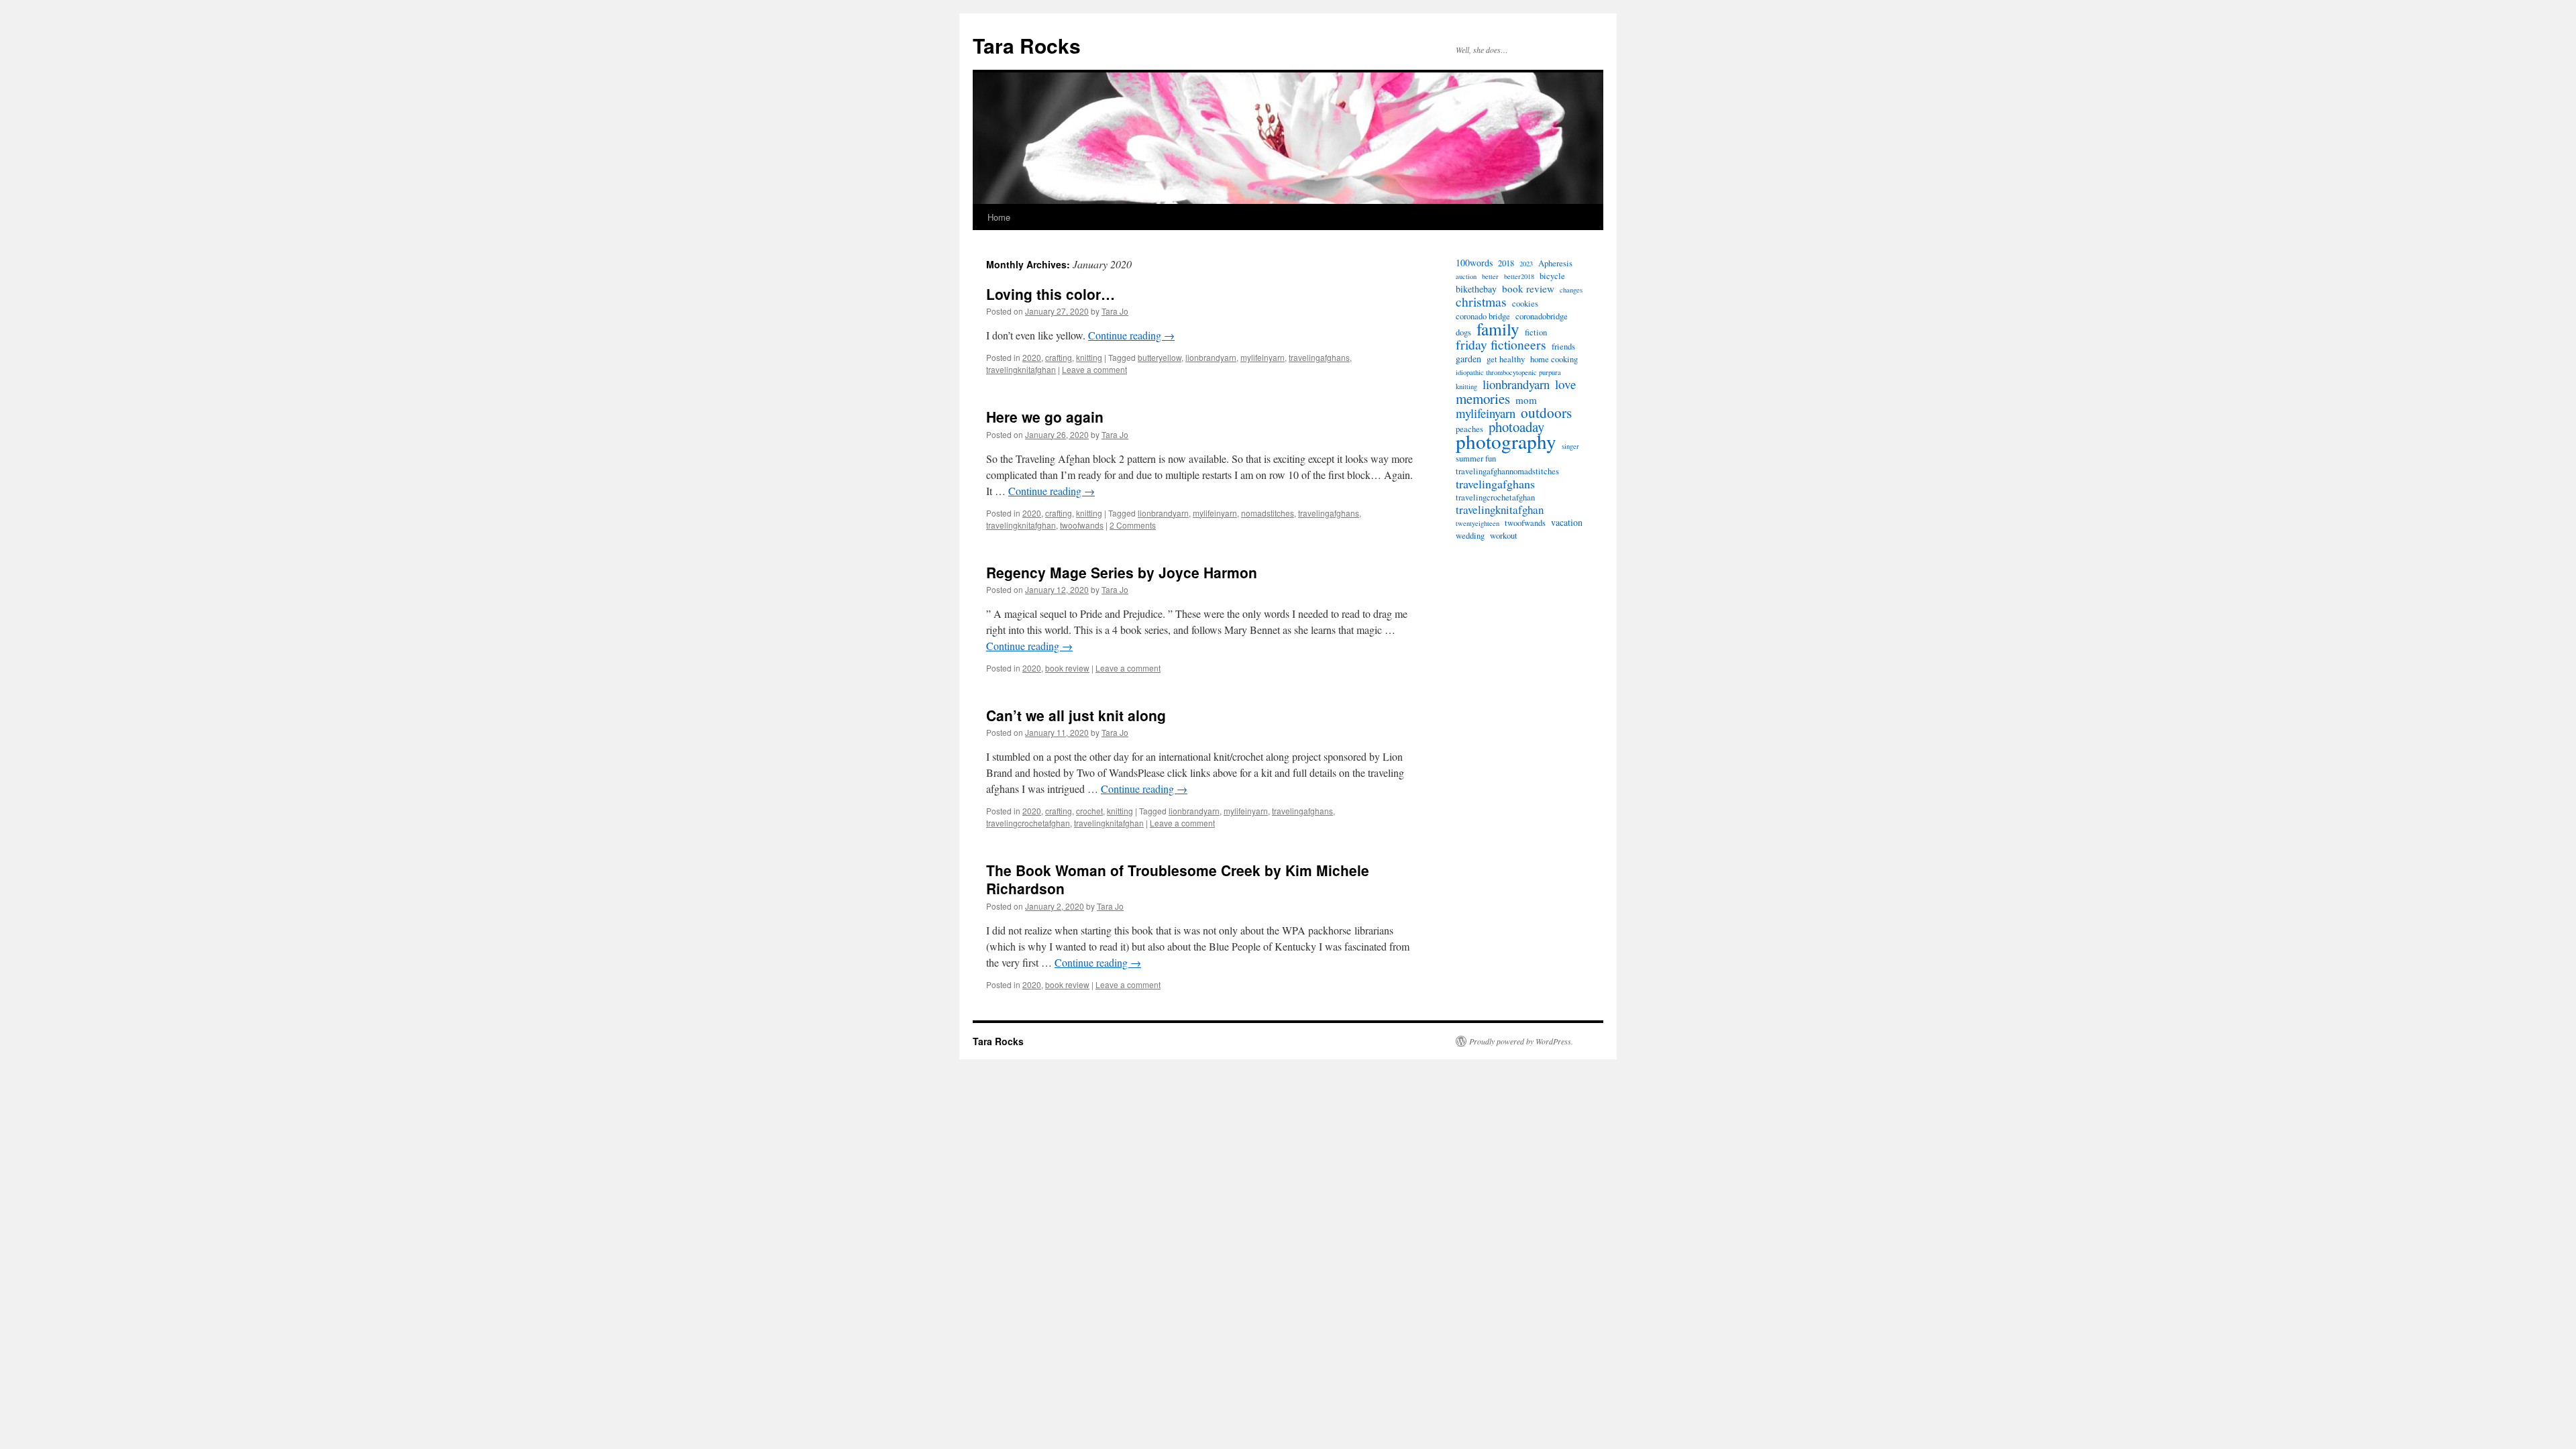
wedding (1470, 536)
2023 (1526, 264)
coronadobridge (1542, 316)
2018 (1506, 263)
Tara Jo (1115, 311)
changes (1571, 290)
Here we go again (1045, 417)
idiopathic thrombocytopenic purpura (1508, 372)
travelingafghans (1319, 357)
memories (1483, 398)
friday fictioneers (1501, 345)
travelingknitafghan (1021, 369)
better (1490, 276)
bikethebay (1476, 289)
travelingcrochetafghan (1028, 823)
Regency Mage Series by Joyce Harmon (1122, 572)
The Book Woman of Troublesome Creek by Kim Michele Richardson (1178, 879)
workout (1504, 536)
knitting (1089, 357)
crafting (1059, 357)
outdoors (1546, 413)
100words (1474, 263)
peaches (1469, 429)
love (1565, 384)
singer (1570, 446)
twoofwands (1082, 525)
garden (1468, 359)
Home (999, 217)
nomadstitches (1268, 513)
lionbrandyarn (1211, 357)
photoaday (1516, 427)
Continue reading (1131, 335)
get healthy (1506, 359)
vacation (1567, 523)
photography (1506, 441)
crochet (1089, 811)
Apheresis (1555, 263)
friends (1563, 346)
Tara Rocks (1027, 45)
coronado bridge (1483, 316)
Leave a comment (1094, 369)
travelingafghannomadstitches (1507, 471)
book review (1067, 668)
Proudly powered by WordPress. (1521, 1041)
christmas (1481, 302)
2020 (1032, 357)
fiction (1536, 332)
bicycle (1552, 276)
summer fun (1476, 459)
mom (1526, 400)
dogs (1463, 332)
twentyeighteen (1478, 523)
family (1498, 329)
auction (1466, 276)
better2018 (1519, 276)
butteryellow (1160, 357)
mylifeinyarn (1263, 357)
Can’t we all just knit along (1076, 715)
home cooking (1554, 359)
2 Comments (1133, 525)
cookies (1525, 304)
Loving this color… (1051, 294)
